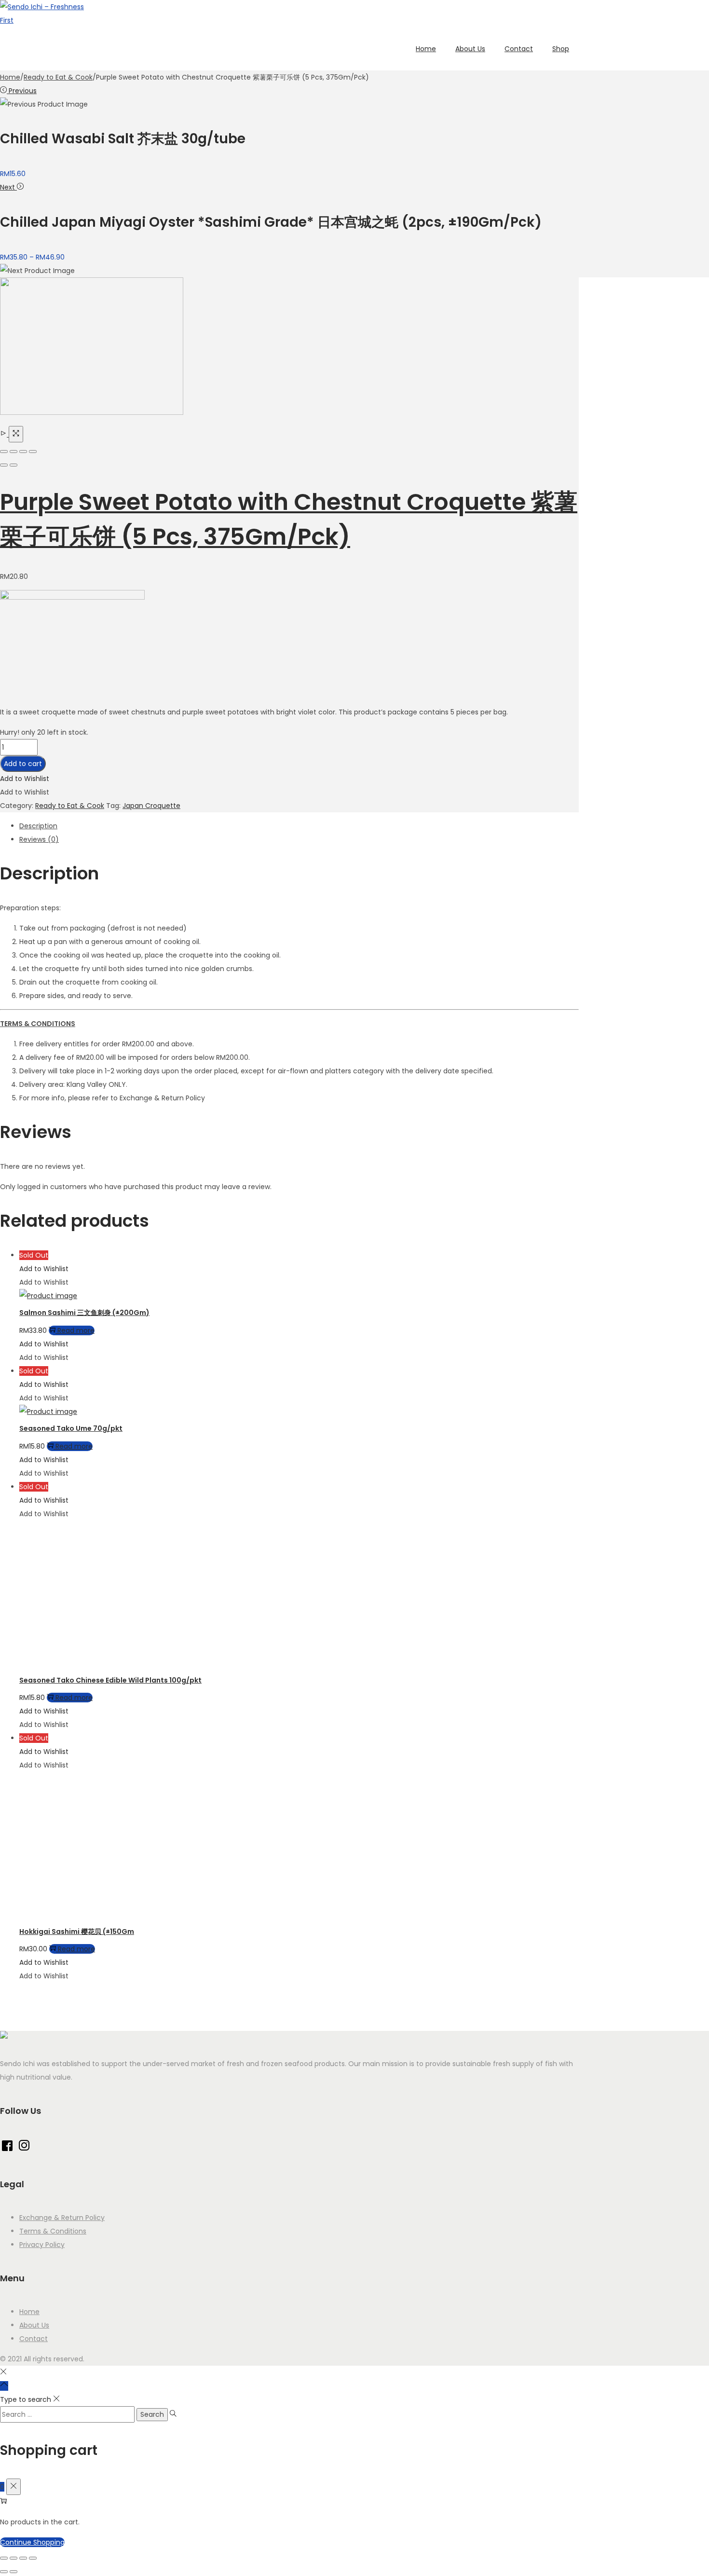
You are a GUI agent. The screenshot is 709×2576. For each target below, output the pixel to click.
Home (10, 77)
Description (38, 826)
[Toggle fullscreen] (23, 452)
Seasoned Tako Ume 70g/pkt (71, 1428)
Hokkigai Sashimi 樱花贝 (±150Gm (77, 1932)
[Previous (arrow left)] (4, 465)
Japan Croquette (151, 806)
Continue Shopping (32, 2542)
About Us (34, 2325)
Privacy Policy (42, 2245)
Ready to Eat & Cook (58, 77)
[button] (25, 779)
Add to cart (23, 764)
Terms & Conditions (53, 2231)
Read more (76, 1330)
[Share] (14, 452)
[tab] (299, 826)
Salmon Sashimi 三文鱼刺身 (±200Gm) (84, 1313)
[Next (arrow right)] (14, 465)
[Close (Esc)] (4, 452)
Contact (34, 2339)
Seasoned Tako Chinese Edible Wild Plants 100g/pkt (110, 1680)
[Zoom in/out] (33, 452)
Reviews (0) (39, 839)
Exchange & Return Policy (62, 2218)
